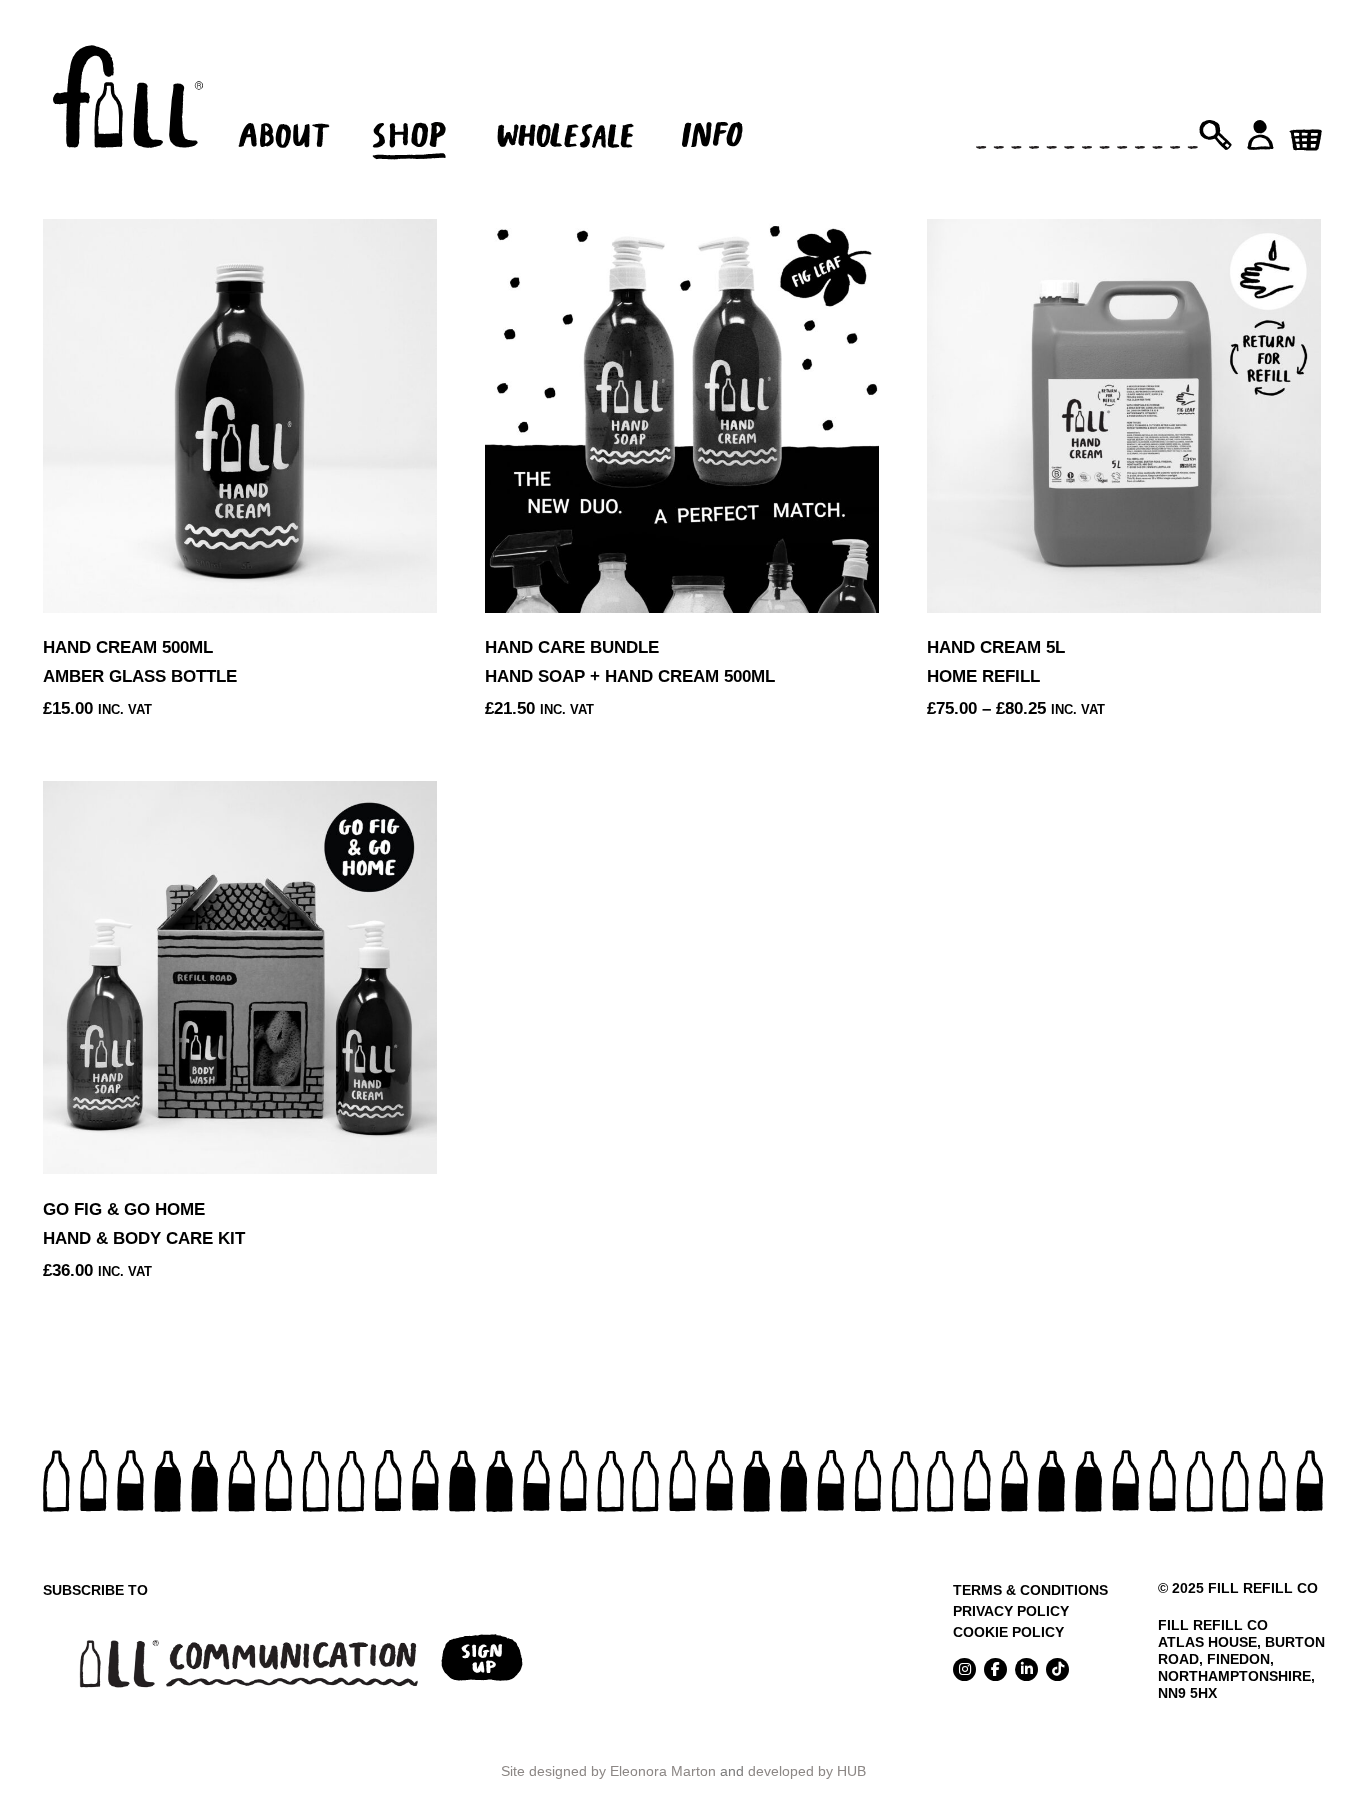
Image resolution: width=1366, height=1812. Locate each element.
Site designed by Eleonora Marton (608, 1771)
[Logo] (128, 106)
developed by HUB (807, 1771)
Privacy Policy (1011, 1611)
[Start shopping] (1305, 133)
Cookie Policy (1008, 1632)
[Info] (730, 106)
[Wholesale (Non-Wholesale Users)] (567, 106)
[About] (280, 106)
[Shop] (420, 106)
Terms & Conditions (1030, 1590)
